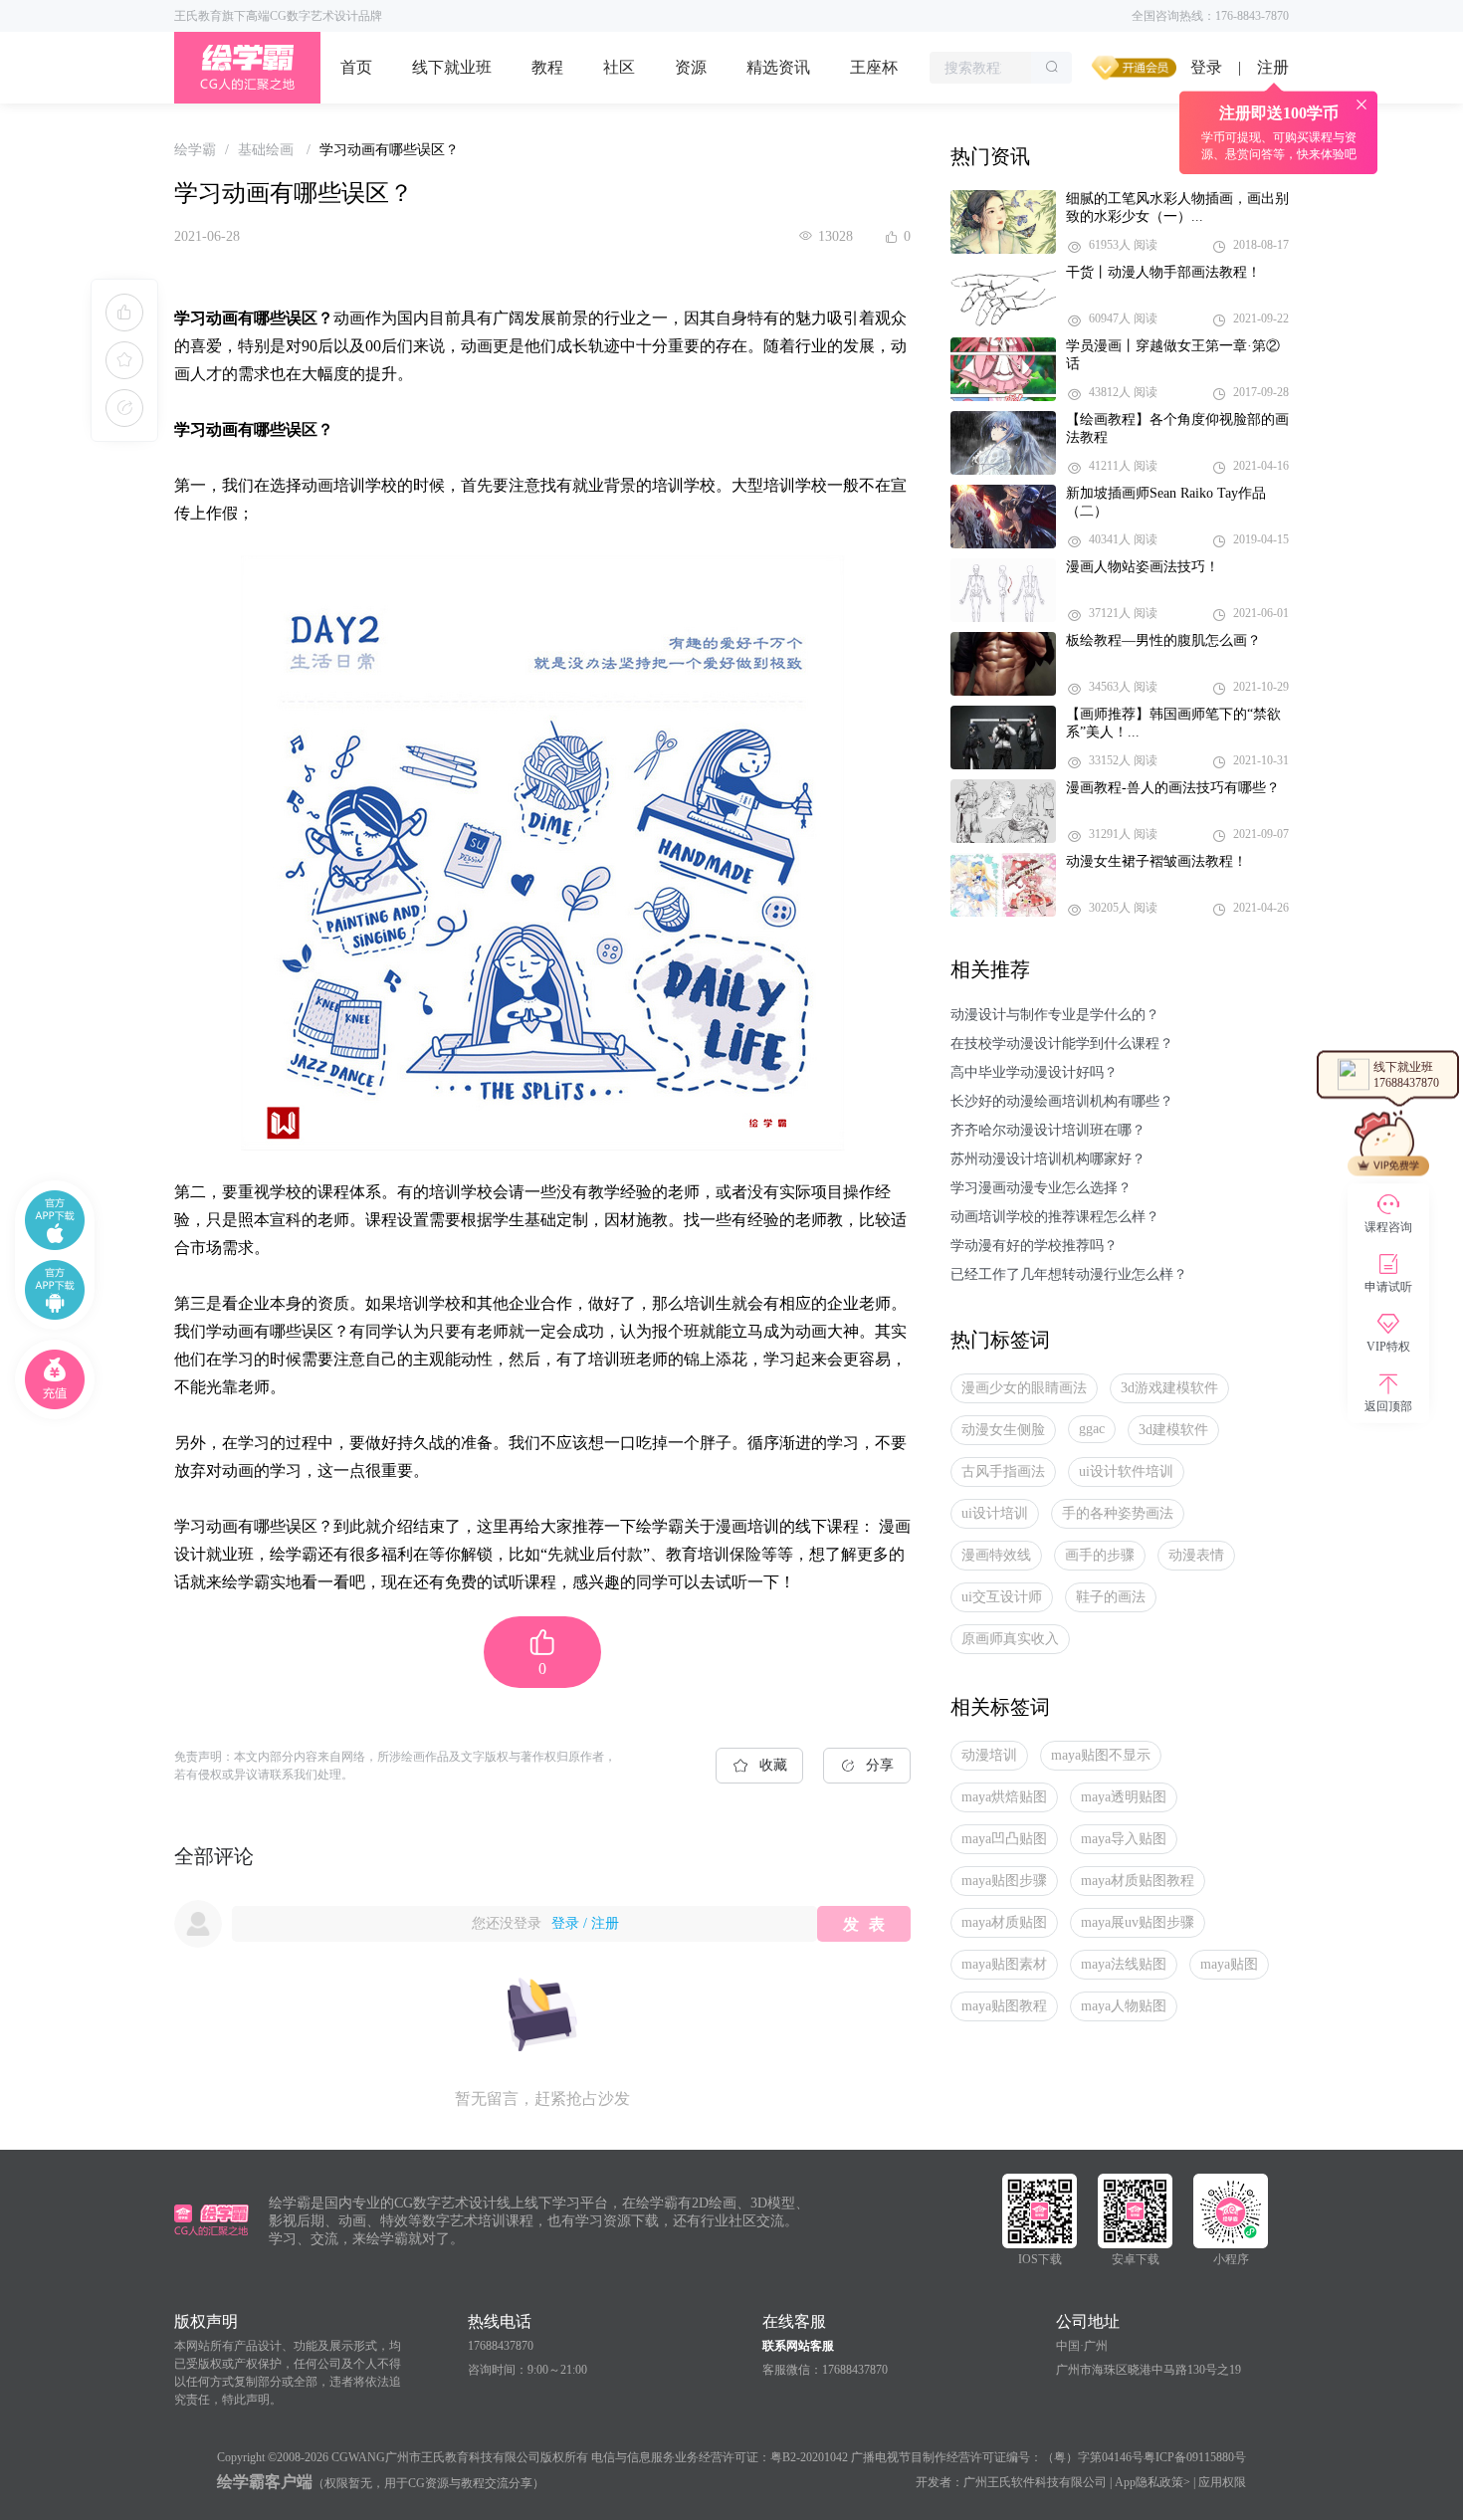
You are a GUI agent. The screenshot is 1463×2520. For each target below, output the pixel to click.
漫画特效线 (996, 1555)
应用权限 (1222, 2482)
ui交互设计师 (1002, 1597)
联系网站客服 (798, 2346)
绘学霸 (195, 150)
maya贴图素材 (1004, 1964)
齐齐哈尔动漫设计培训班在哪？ (1048, 1130)
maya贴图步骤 (1004, 1881)
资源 (691, 67)
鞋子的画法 (1111, 1597)
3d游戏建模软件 (1169, 1388)
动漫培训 (989, 1755)
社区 (619, 67)
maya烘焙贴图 (1004, 1797)
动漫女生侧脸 (1003, 1430)
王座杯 (874, 67)
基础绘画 (268, 150)
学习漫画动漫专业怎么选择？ (1041, 1188)
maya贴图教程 (1004, 2006)
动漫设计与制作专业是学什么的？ (1055, 1015)
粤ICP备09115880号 (1195, 2457)
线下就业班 (452, 67)
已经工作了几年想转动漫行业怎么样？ (1069, 1274)
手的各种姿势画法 (1118, 1513)
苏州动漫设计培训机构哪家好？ (1048, 1159)
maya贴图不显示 (1101, 1755)
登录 (1206, 67)
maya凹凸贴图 (1004, 1839)
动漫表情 (1196, 1555)
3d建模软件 (1173, 1430)
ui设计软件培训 (1126, 1471)
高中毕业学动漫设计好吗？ (1034, 1072)
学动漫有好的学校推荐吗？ (1034, 1246)
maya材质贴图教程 (1138, 1881)
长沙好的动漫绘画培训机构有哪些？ (1062, 1101)
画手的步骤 (1100, 1555)
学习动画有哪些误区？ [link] (389, 150)
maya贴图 (1229, 1964)
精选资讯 (778, 67)
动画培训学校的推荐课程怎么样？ (1055, 1217)
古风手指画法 (1003, 1471)
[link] (195, 150)
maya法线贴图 (1124, 1964)
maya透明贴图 (1124, 1797)
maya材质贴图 (1004, 1922)
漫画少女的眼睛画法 (1024, 1388)
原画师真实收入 (1010, 1639)
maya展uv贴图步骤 (1138, 1922)
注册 (605, 1923)
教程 (547, 67)
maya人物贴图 (1124, 2006)
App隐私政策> (1152, 2482)
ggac (1092, 1429)
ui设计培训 (995, 1513)
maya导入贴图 (1124, 1839)
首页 (356, 67)
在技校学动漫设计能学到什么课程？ (1062, 1044)
